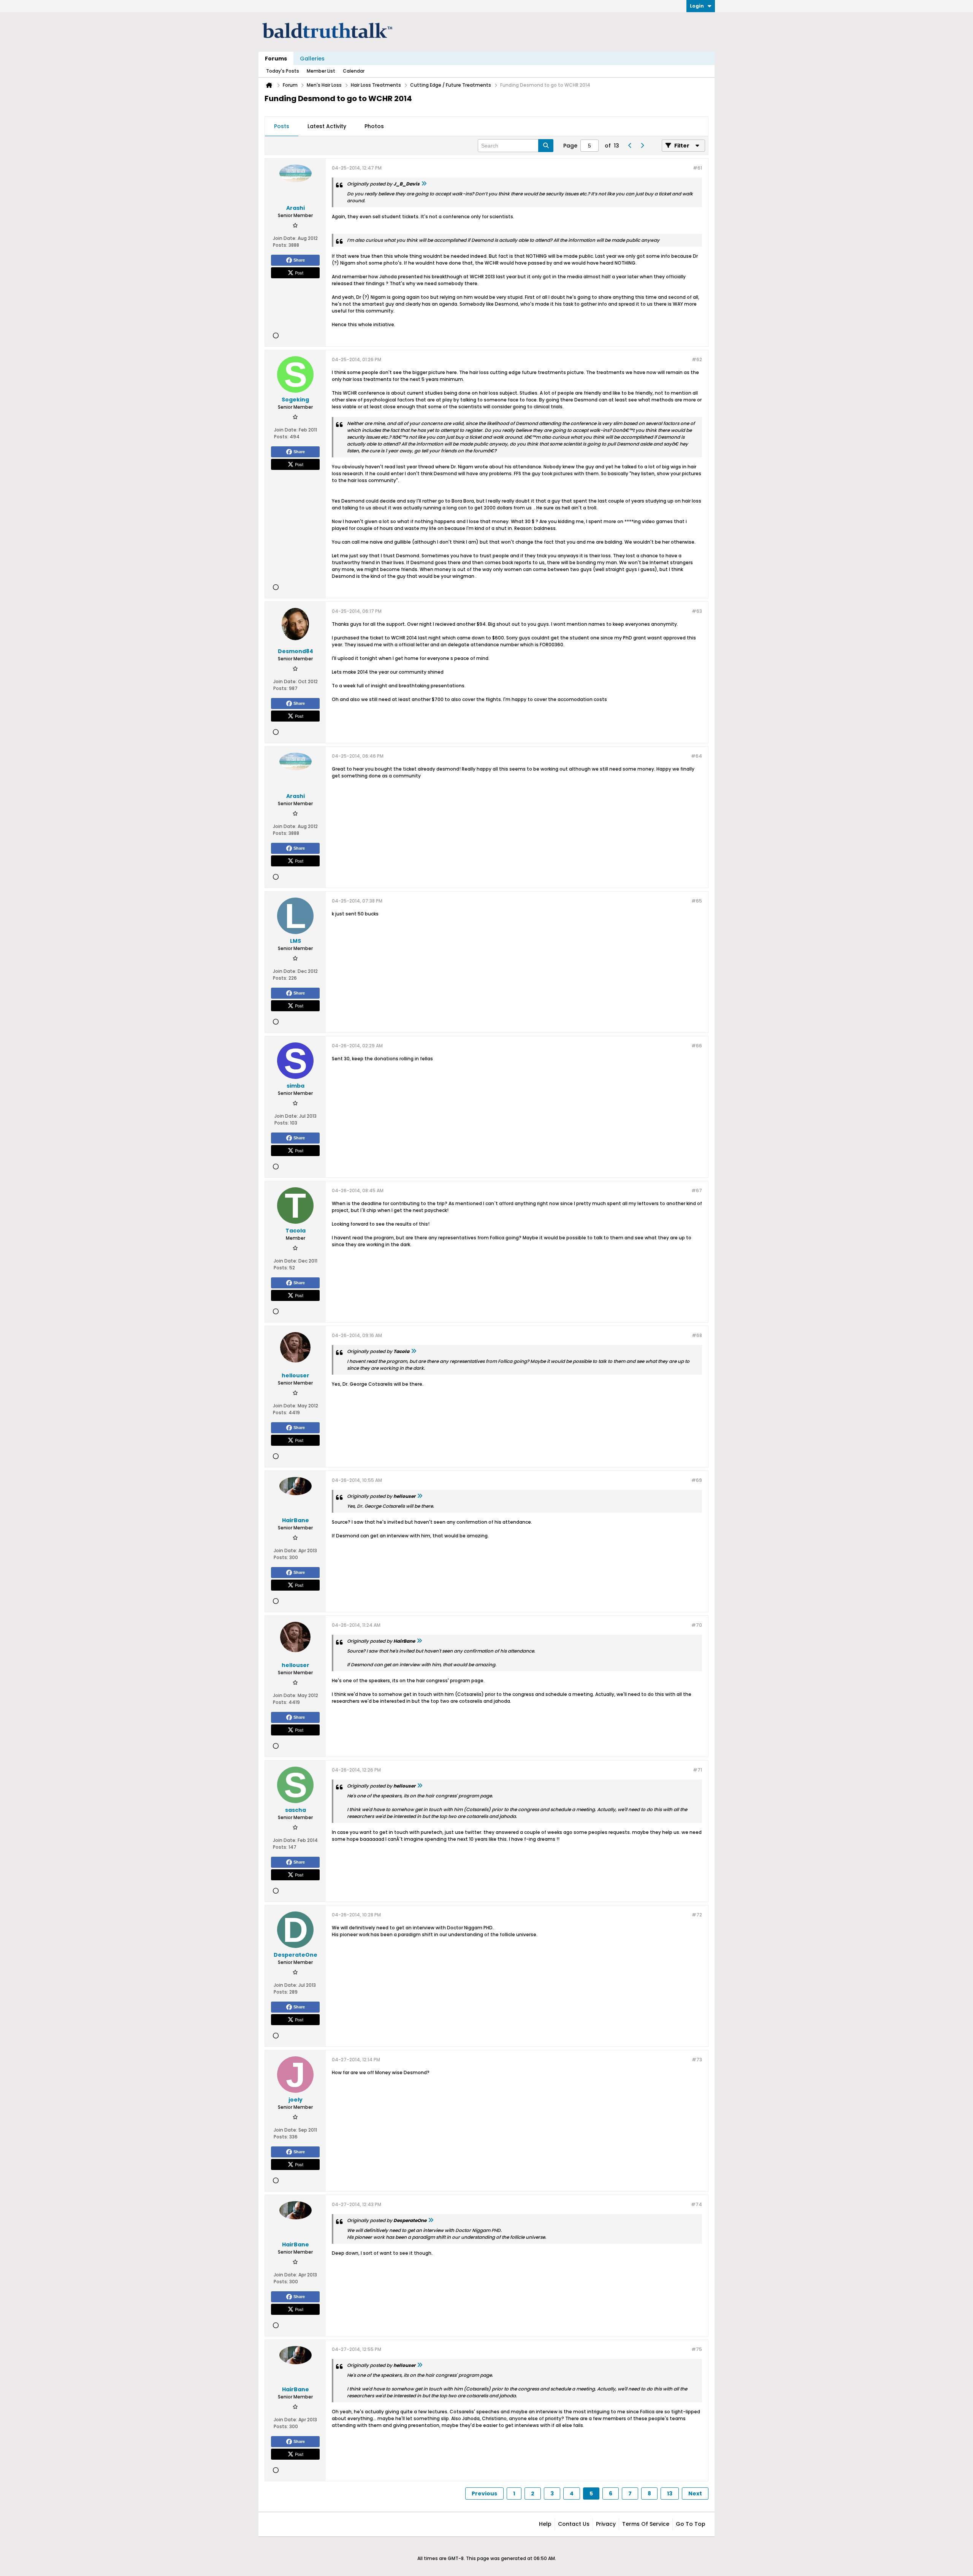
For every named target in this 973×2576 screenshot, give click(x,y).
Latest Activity (327, 126)
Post (299, 273)
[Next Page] (642, 146)
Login (697, 6)
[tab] (282, 127)
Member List (321, 71)
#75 (697, 2349)
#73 (697, 2060)
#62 (697, 359)
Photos (374, 126)
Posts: (280, 245)
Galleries (312, 59)
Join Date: (285, 238)
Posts (282, 126)
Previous (484, 2494)
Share (299, 260)
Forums (276, 59)
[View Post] (424, 184)
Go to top (691, 2524)
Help (545, 2524)
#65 (697, 901)
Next (695, 2494)
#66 (697, 1046)
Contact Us (574, 2524)
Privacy (606, 2524)
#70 (697, 1625)
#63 (697, 611)
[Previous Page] (630, 146)
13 (670, 2494)
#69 (697, 1480)
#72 (697, 1915)
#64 (696, 756)
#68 (697, 1335)
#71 (697, 1770)
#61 (697, 168)
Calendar (354, 71)
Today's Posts (283, 71)
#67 (697, 1190)
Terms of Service (646, 2524)
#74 (696, 2204)
